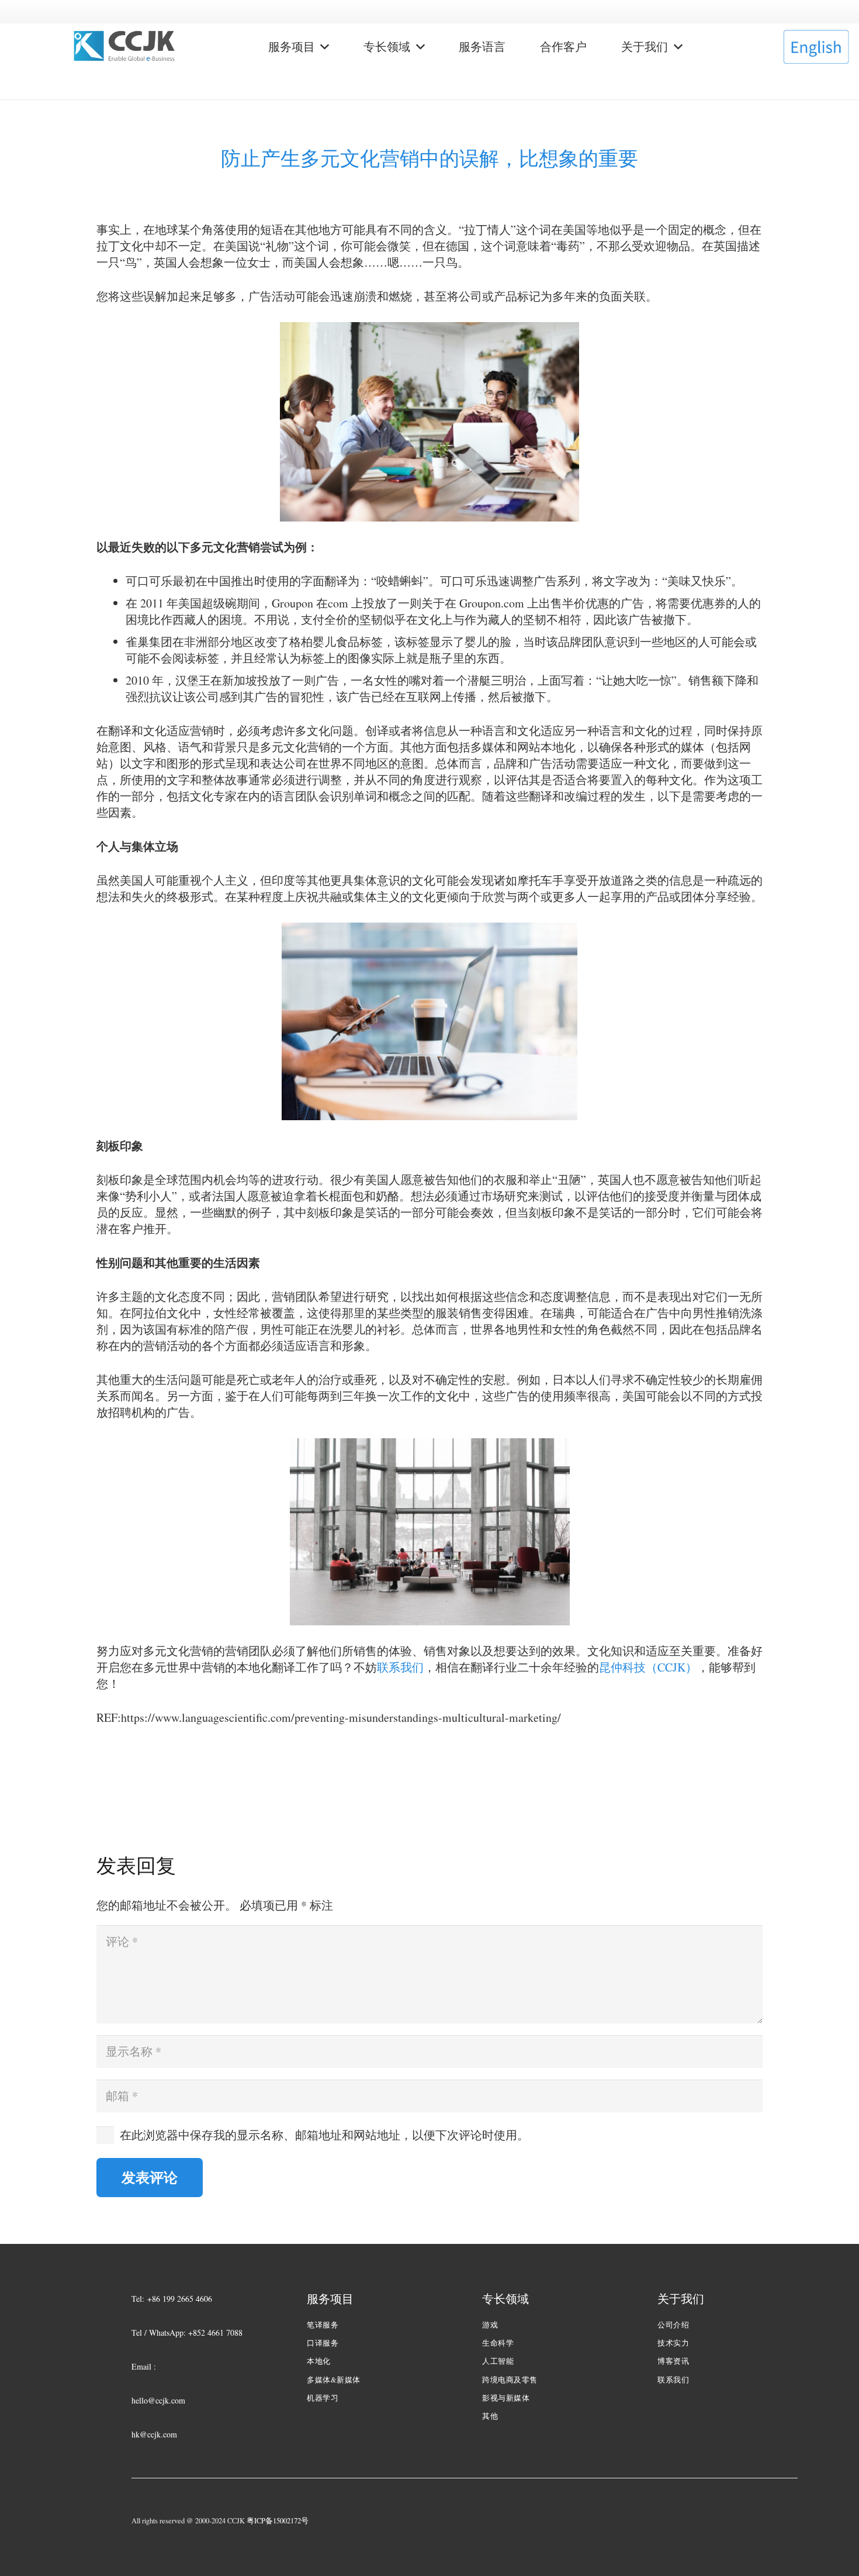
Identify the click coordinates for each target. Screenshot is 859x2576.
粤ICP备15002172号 (278, 2521)
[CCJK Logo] (124, 47)
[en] (816, 47)
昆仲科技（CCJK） (648, 1667)
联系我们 (400, 1667)
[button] (322, 47)
